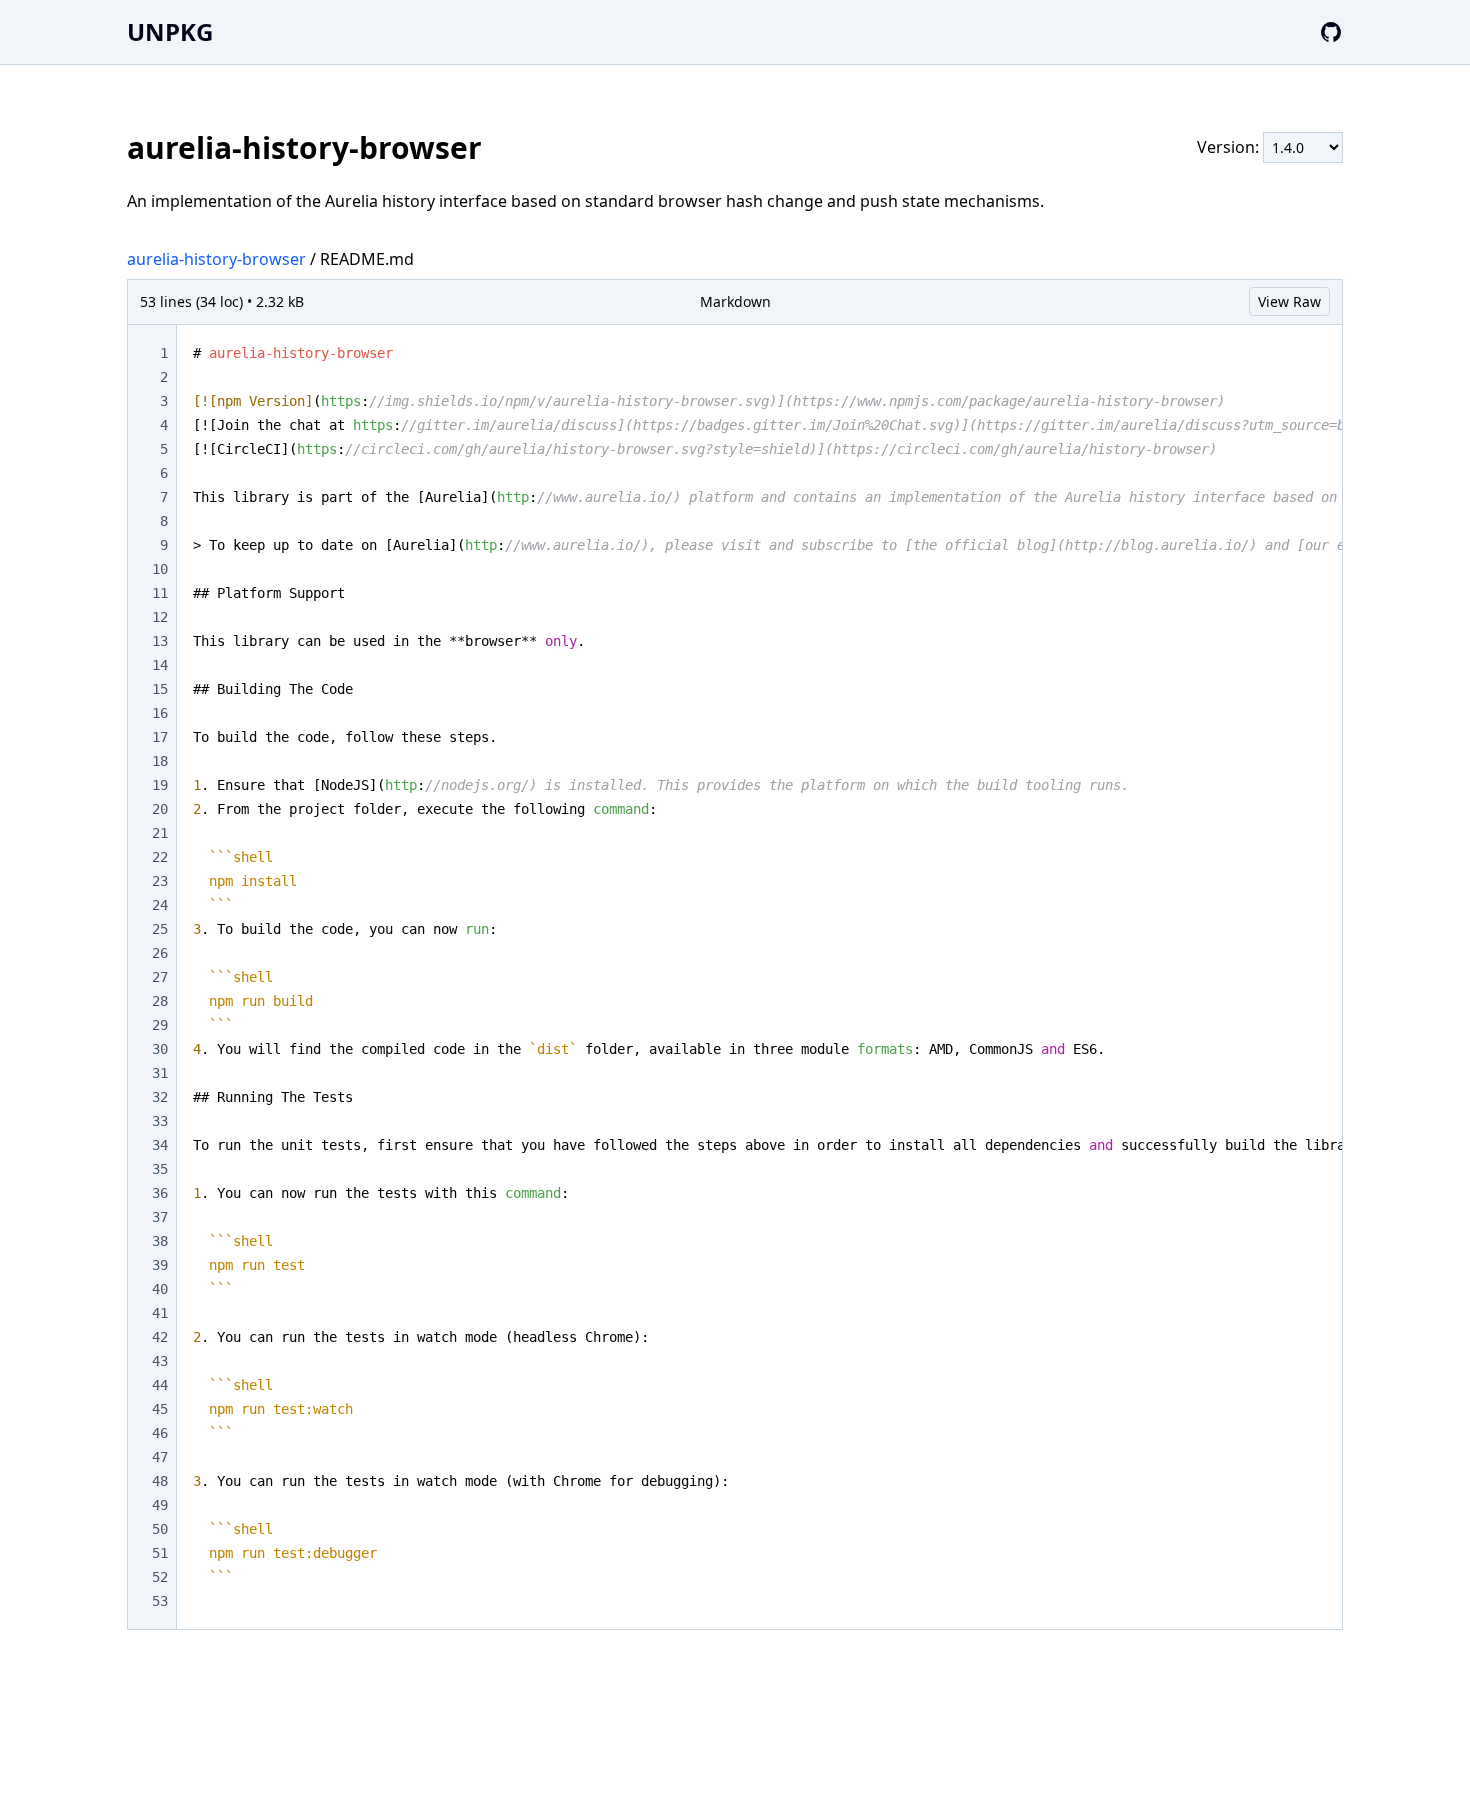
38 (160, 1241)
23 (160, 881)
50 (160, 1529)
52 (160, 1577)
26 (160, 953)
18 (160, 761)
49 (160, 1505)
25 (160, 929)
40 (160, 1289)
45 (160, 1409)
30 (160, 1049)
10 (160, 569)
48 (160, 1481)
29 (160, 1025)
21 (160, 833)
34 (160, 1145)
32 (160, 1097)
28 (160, 1001)
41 (160, 1313)
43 (160, 1361)
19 (160, 785)
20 (160, 809)
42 (160, 1337)
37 (160, 1217)
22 (160, 857)
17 (160, 737)
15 (160, 689)
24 (160, 905)
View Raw (1289, 301)
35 (160, 1169)
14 (160, 665)
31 (160, 1073)
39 (160, 1265)
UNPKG (170, 31)
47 (160, 1457)
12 (160, 617)
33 (160, 1121)
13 (160, 641)
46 (160, 1433)
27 (160, 977)
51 (160, 1553)
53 (160, 1601)
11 (160, 593)
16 (160, 713)
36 (160, 1193)
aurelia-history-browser (216, 259)
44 (160, 1385)
